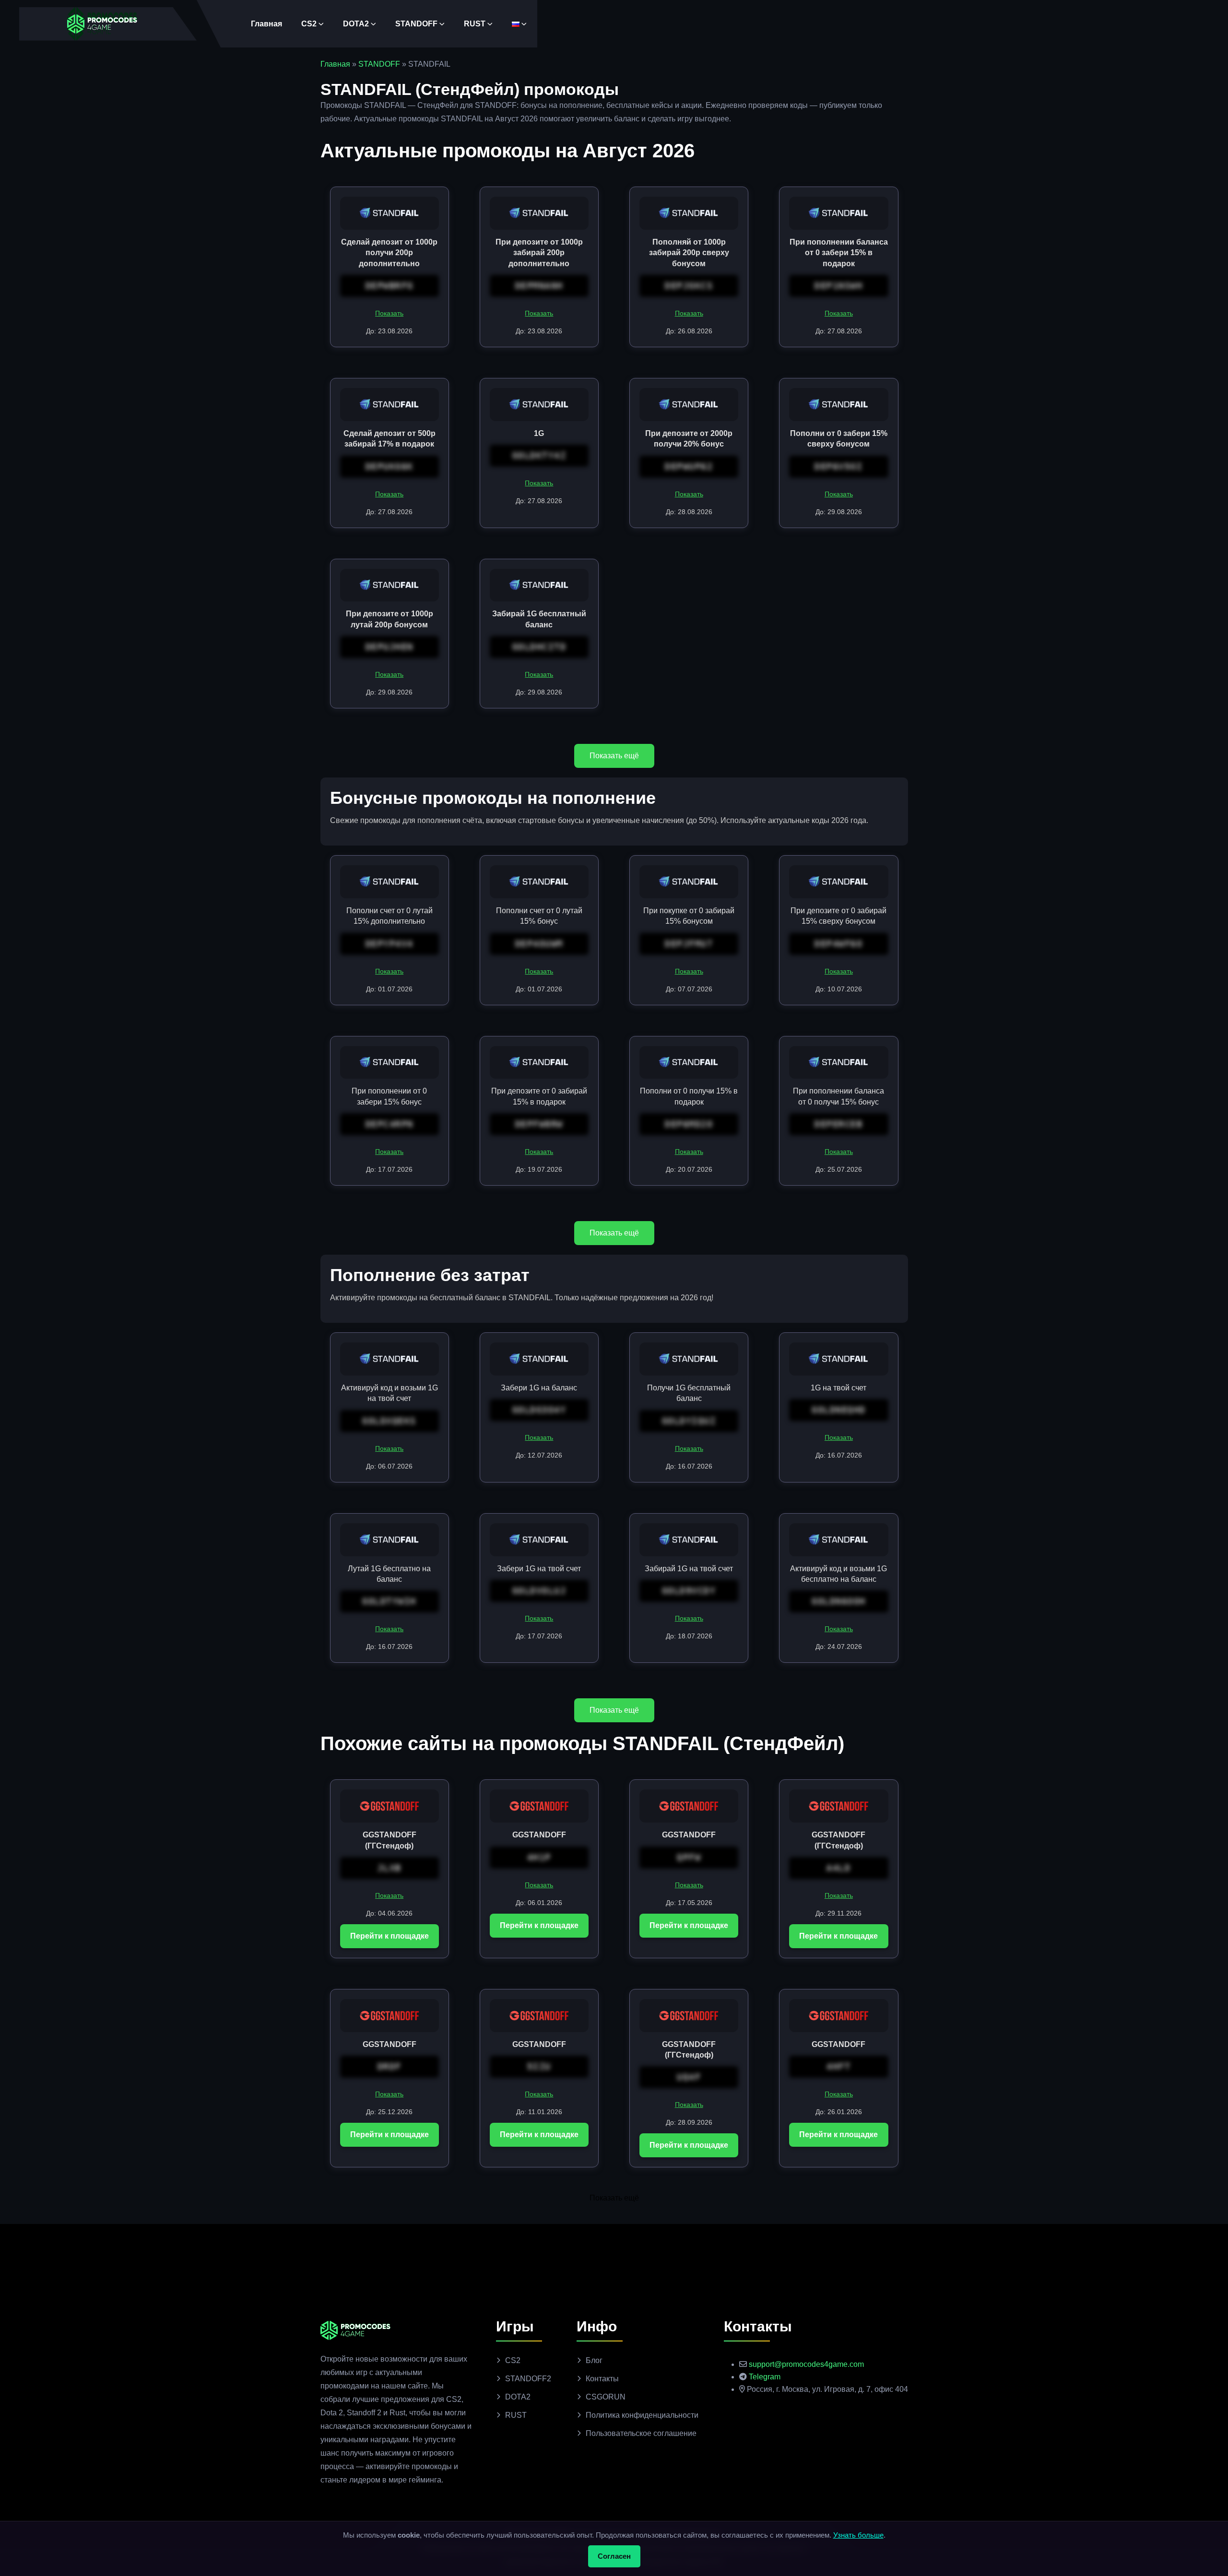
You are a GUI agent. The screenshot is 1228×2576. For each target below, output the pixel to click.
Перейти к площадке (390, 1936)
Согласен (614, 2556)
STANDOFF (416, 24)
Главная (266, 24)
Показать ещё (614, 756)
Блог (594, 2360)
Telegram (765, 2377)
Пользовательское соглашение (641, 2433)
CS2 (309, 24)
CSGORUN (606, 2397)
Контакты (602, 2379)
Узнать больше (858, 2535)
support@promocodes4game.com (806, 2364)
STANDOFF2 (528, 2379)
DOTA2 (356, 24)
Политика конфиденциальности (642, 2415)
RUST (475, 24)
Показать (389, 313)
